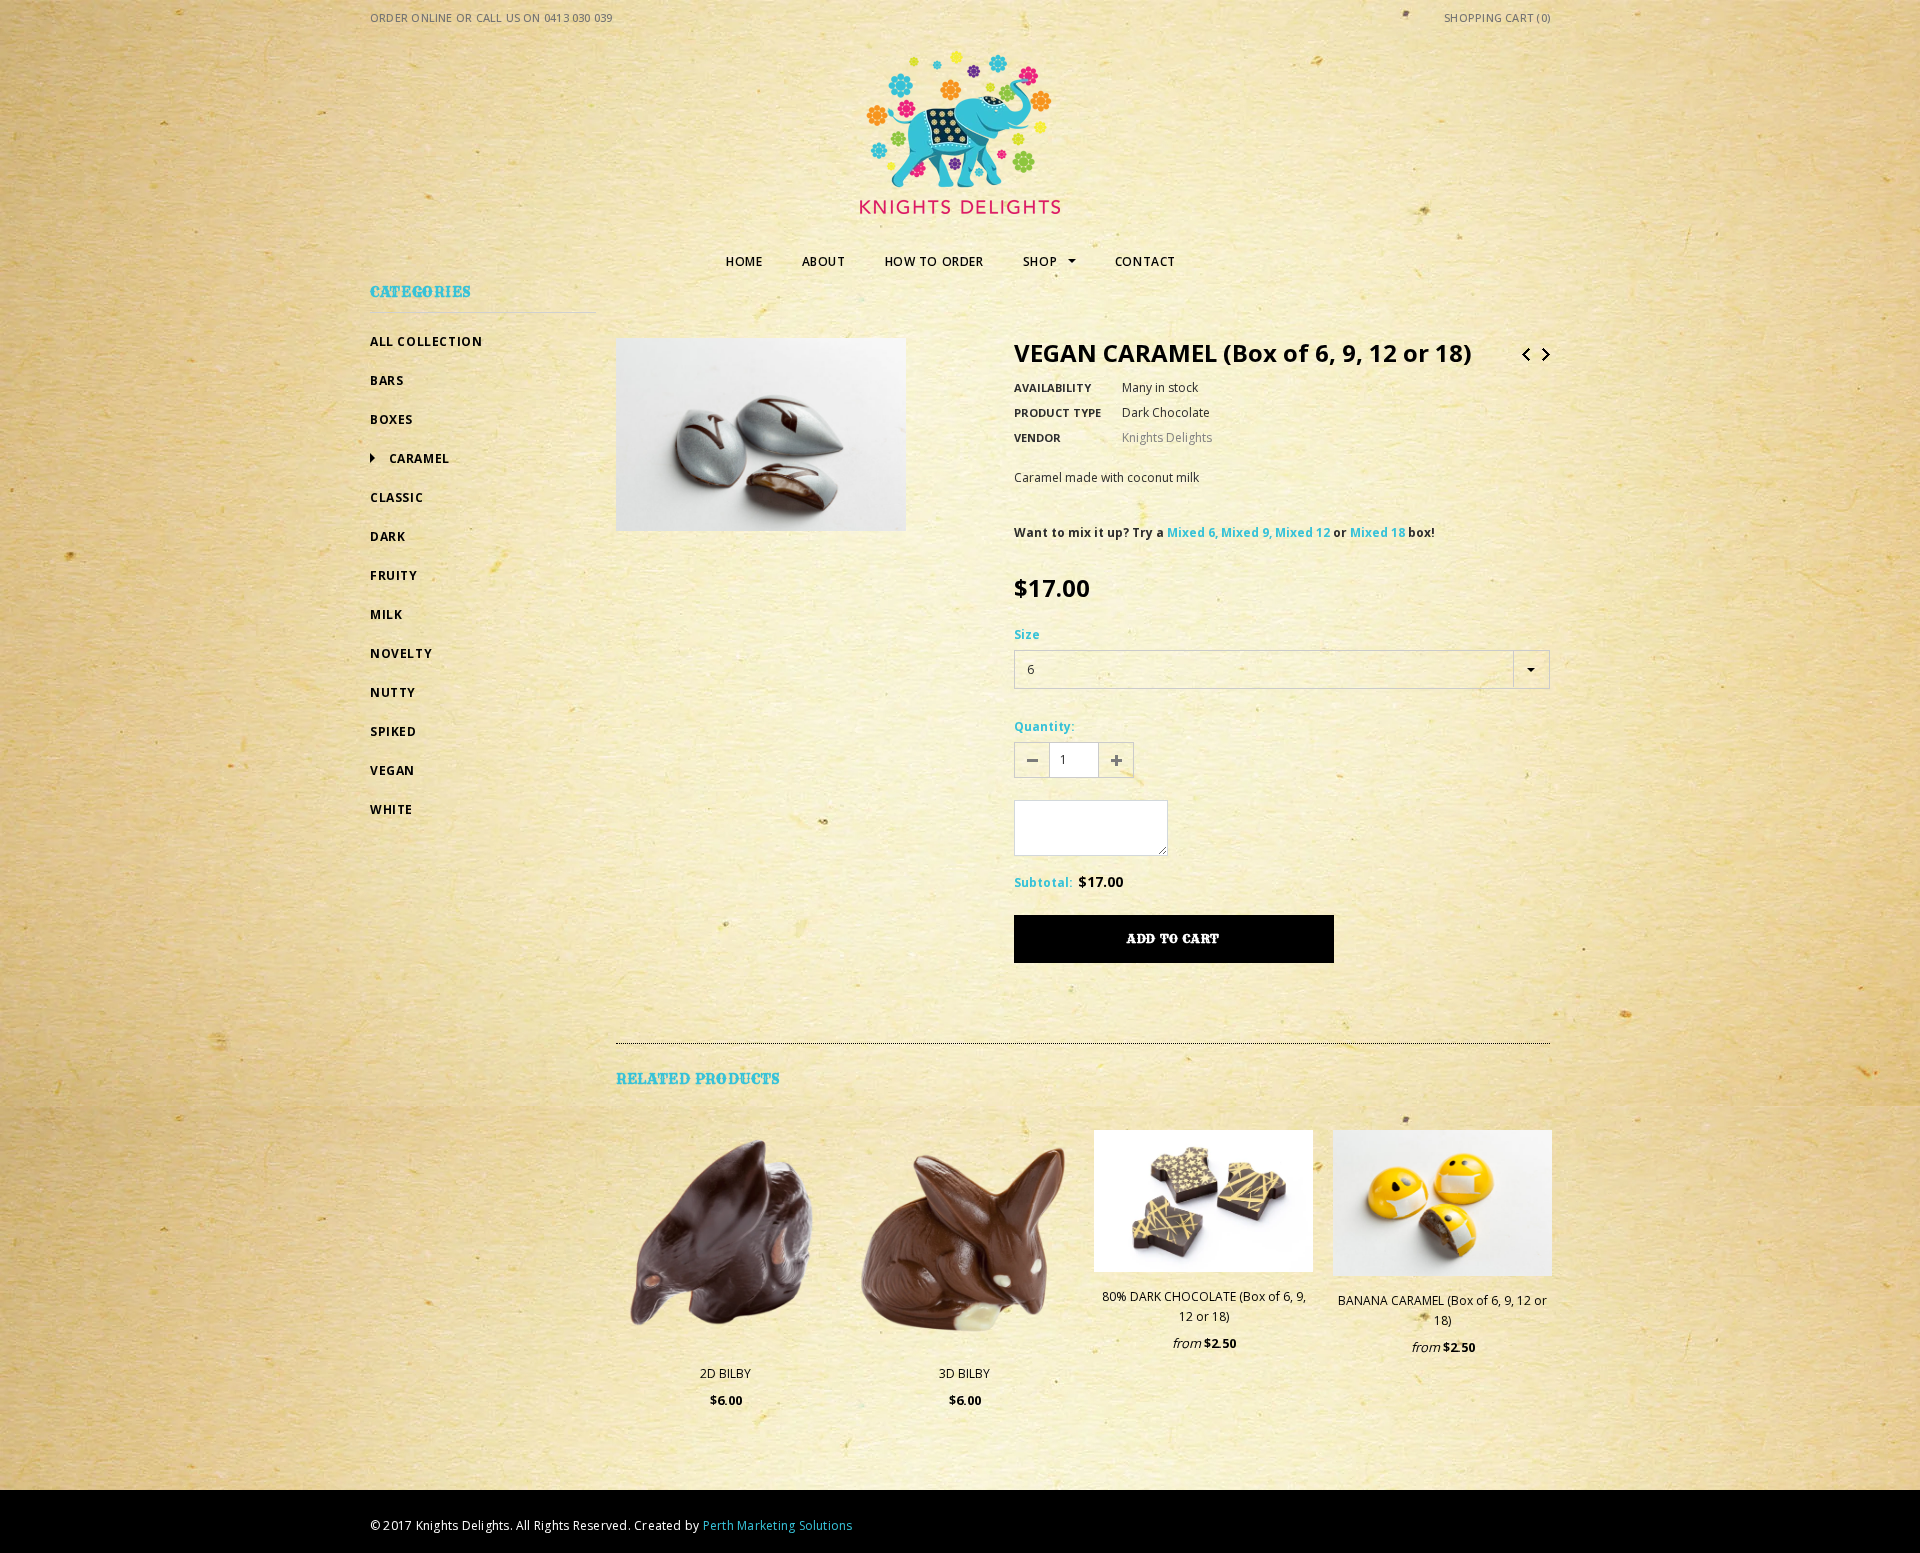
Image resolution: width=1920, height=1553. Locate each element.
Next (1546, 354)
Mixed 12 (1302, 532)
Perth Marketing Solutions (778, 1525)
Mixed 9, (1246, 532)
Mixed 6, (1192, 532)
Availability (1052, 387)
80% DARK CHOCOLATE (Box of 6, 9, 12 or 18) (1204, 1306)
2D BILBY (725, 1373)
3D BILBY (964, 1373)
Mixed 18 (1377, 532)
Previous (1526, 354)
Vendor (1037, 437)
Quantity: (1044, 726)
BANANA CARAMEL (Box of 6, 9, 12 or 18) (1442, 1310)
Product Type (1057, 412)
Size (1027, 634)
